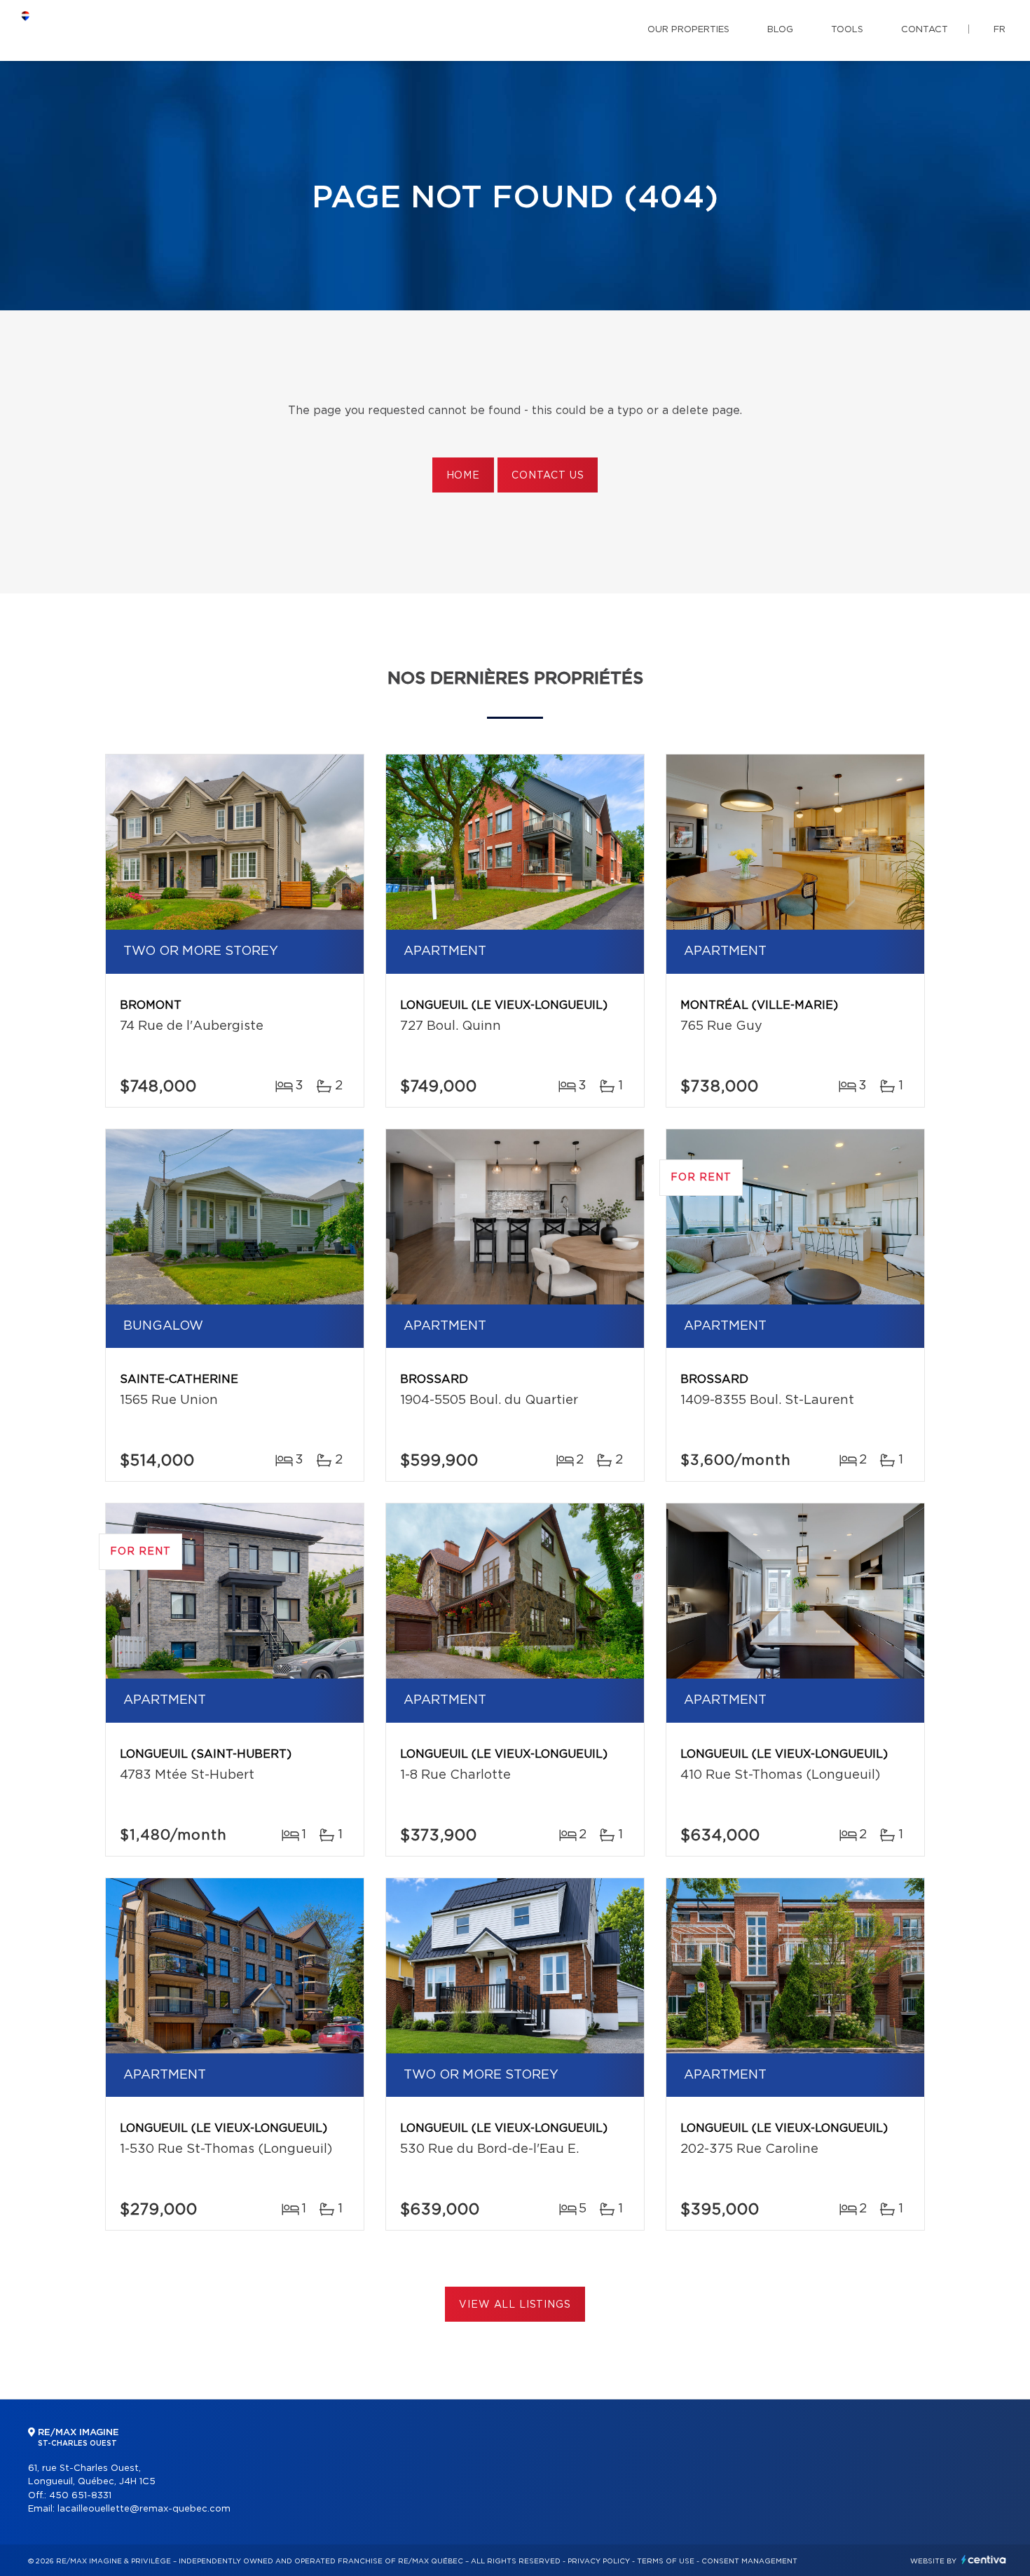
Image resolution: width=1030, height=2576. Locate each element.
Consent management (749, 2561)
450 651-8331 (80, 2496)
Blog (780, 30)
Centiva (984, 2560)
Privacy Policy (599, 2561)
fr (1000, 30)
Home (463, 476)
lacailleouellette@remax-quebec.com (144, 2509)
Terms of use (666, 2561)
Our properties (688, 30)
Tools (847, 30)
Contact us (548, 476)
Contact (925, 30)
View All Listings (515, 2305)
